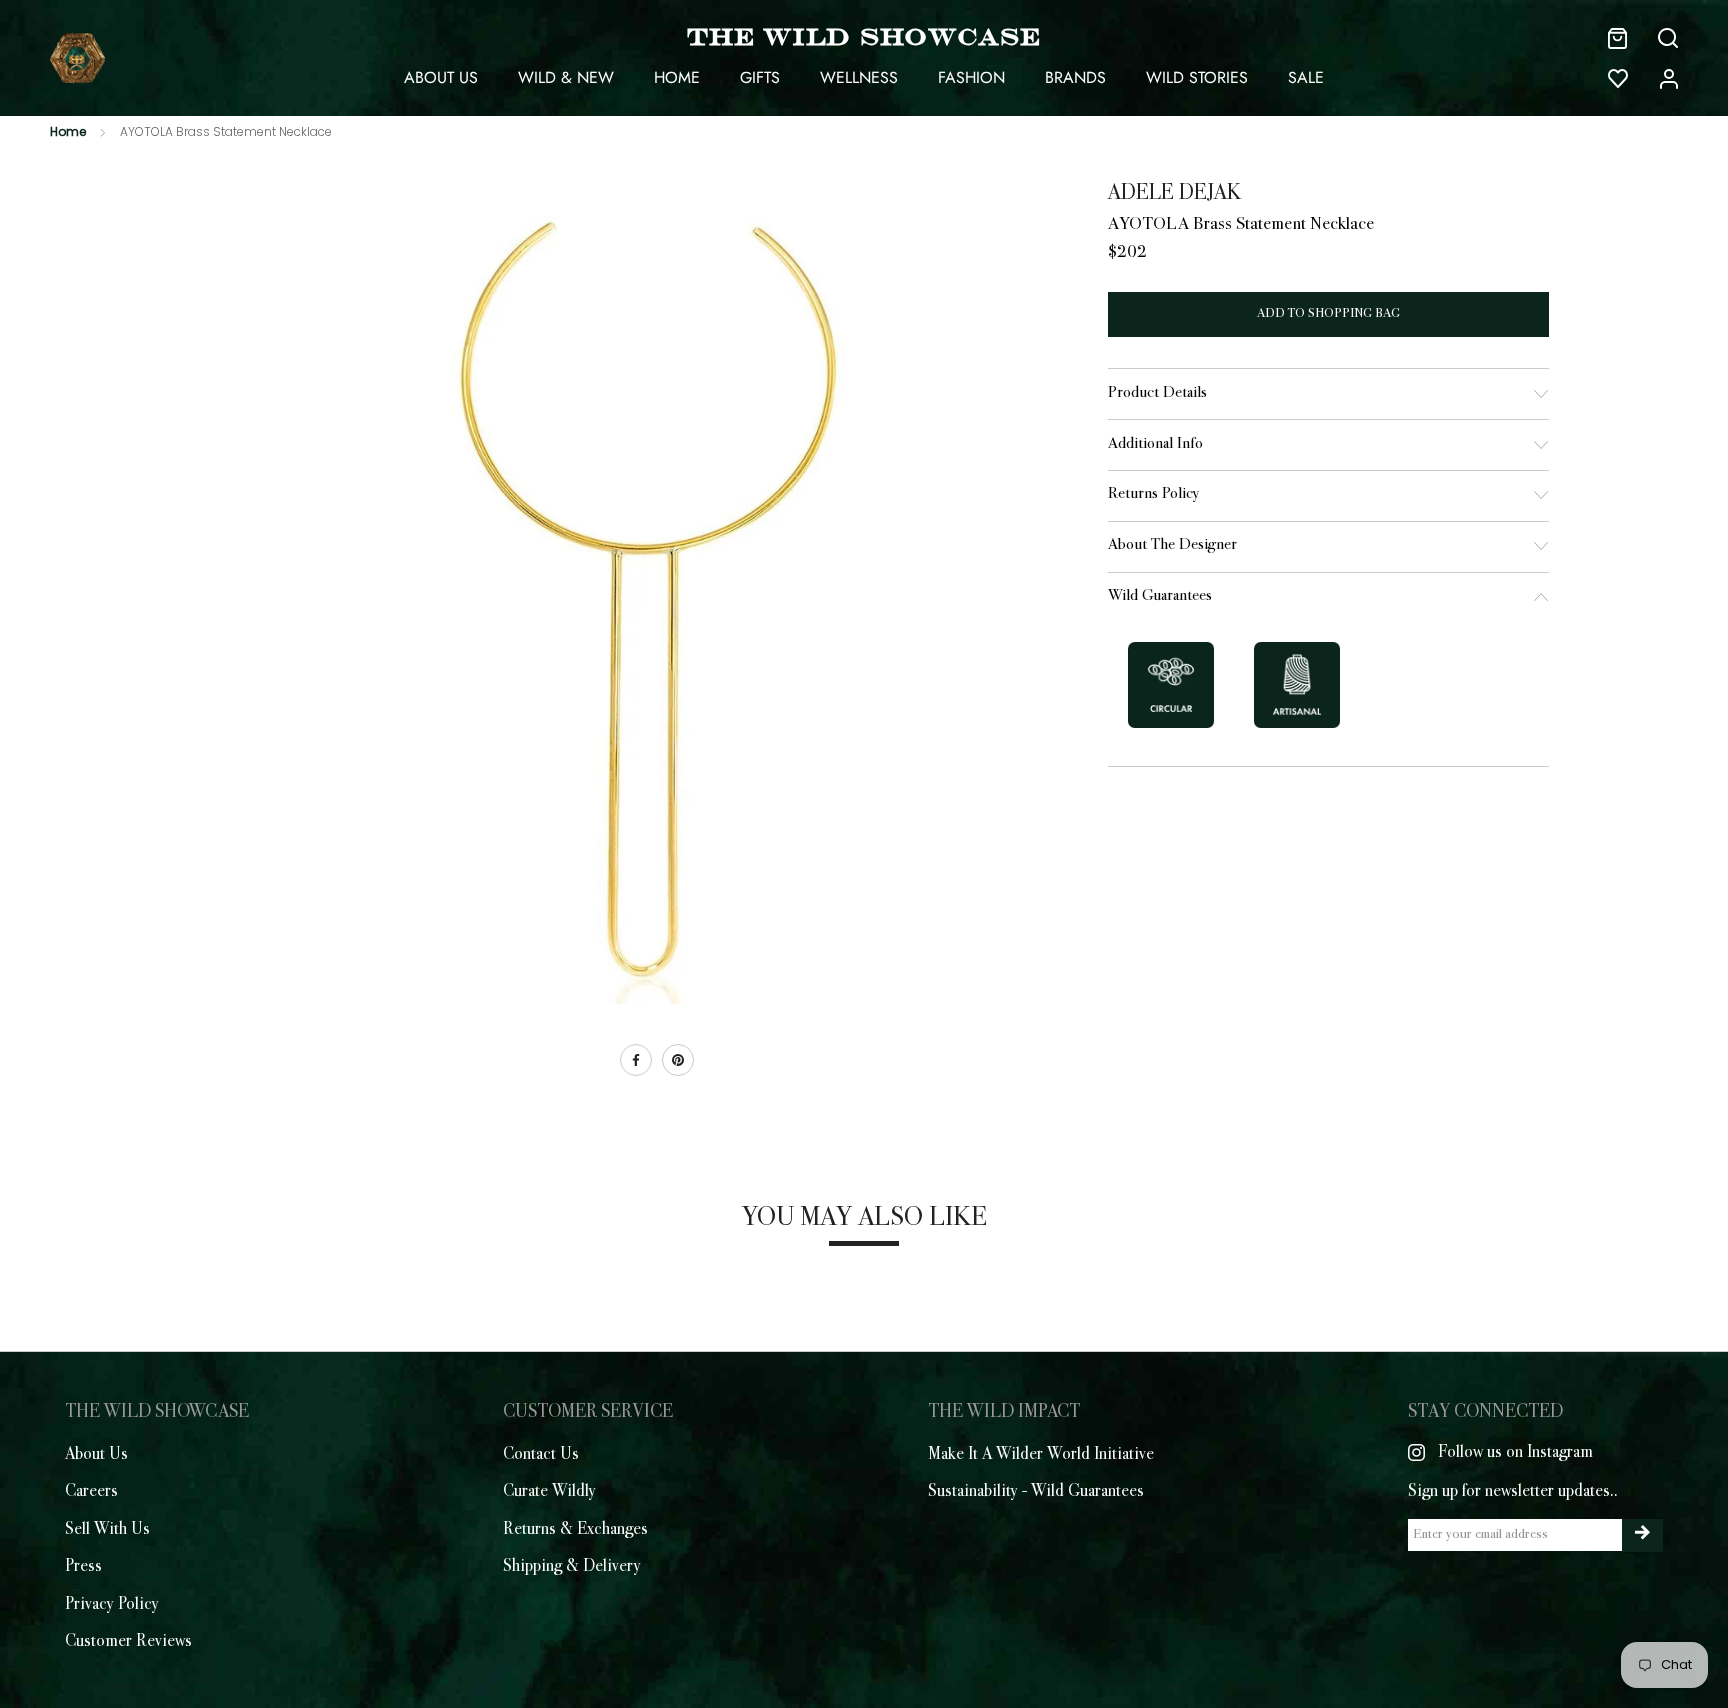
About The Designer (1172, 545)
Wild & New (566, 77)
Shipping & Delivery (572, 1567)
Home (677, 77)
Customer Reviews (128, 1642)
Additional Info (1155, 444)
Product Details (1157, 393)
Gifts (760, 77)
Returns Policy (1153, 494)
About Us (441, 77)
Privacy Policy (112, 1605)
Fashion (971, 77)
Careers (91, 1492)
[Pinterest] (678, 1060)
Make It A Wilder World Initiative (1041, 1455)
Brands (1075, 77)
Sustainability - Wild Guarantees (1036, 1492)
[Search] (1668, 38)
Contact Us (541, 1455)
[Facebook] (636, 1060)
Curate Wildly (549, 1492)
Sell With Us (107, 1530)
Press (83, 1567)
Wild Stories (1197, 77)
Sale (1306, 77)
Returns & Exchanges (575, 1530)
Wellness (859, 77)
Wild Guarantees (1160, 596)
